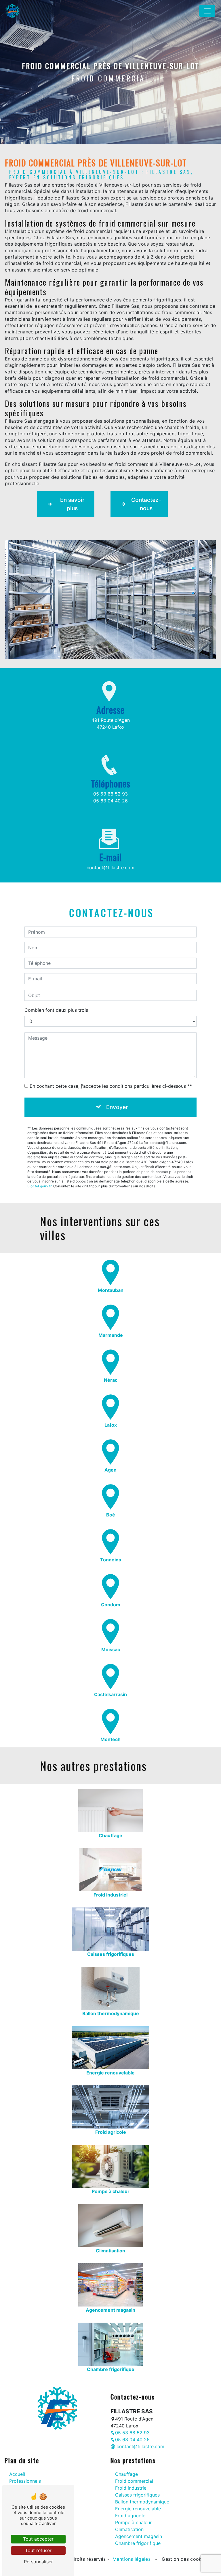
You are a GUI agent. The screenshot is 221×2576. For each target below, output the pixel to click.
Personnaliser (38, 2562)
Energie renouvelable (138, 2509)
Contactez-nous (146, 504)
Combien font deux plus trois (56, 1010)
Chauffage (126, 2474)
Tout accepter (38, 2539)
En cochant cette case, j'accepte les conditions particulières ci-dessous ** (111, 1086)
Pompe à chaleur (133, 2522)
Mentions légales (132, 2559)
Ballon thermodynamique (142, 2502)
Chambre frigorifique (138, 2543)
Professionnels (25, 2481)
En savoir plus (72, 504)
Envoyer (117, 1107)
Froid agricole (130, 2516)
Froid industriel (131, 2488)
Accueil (17, 2474)
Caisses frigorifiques (137, 2495)
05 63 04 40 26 (110, 801)
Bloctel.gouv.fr (39, 1186)
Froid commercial (134, 2481)
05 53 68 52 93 (110, 794)
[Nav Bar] (207, 11)
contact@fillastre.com (110, 867)
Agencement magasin (139, 2536)
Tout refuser (38, 2550)
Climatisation (129, 2529)
